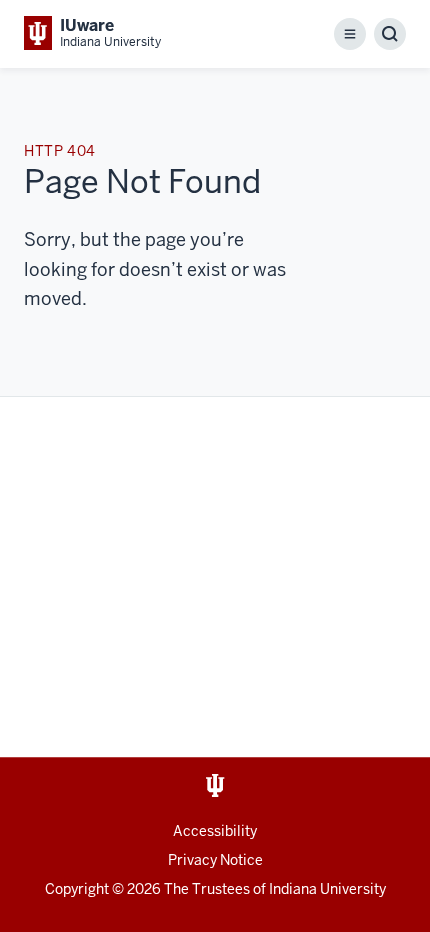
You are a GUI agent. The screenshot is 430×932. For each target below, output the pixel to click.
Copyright (77, 889)
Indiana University (327, 889)
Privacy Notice (215, 860)
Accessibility (215, 831)
